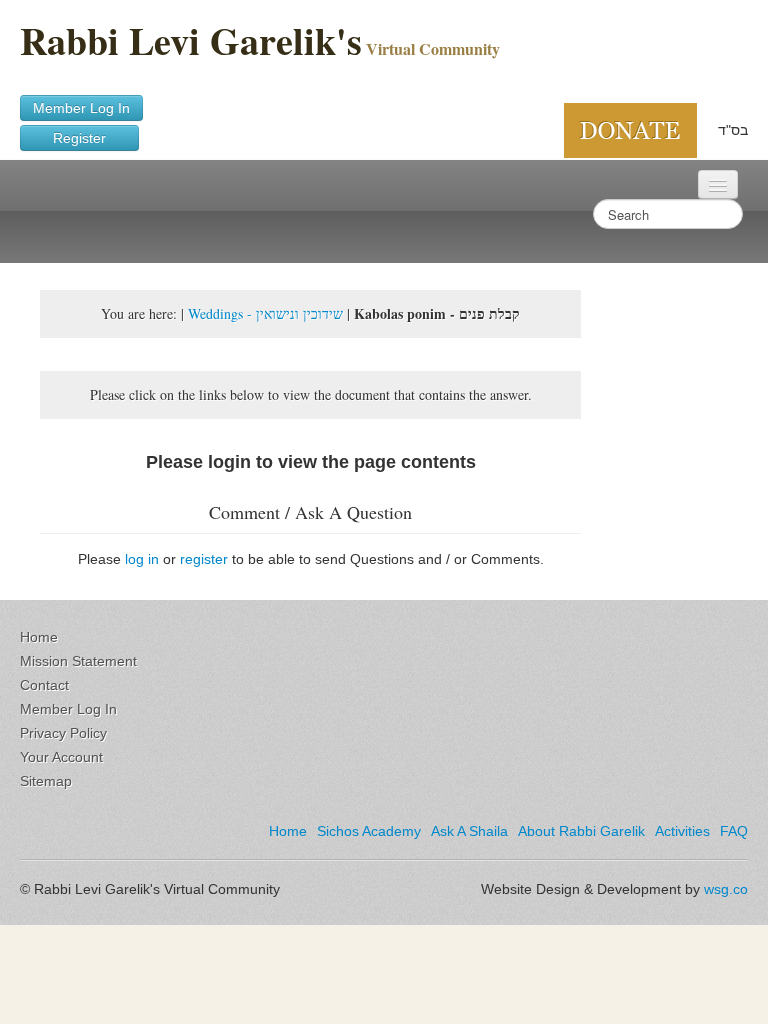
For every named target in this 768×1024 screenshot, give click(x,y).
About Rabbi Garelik (581, 831)
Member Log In (81, 108)
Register (79, 138)
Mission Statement (78, 661)
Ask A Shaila (469, 831)
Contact (44, 685)
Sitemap (46, 781)
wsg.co (726, 889)
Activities (682, 831)
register (204, 559)
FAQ (734, 831)
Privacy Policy (63, 733)
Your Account (61, 757)
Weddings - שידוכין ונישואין (265, 313)
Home (39, 637)
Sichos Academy (369, 831)
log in (142, 559)
